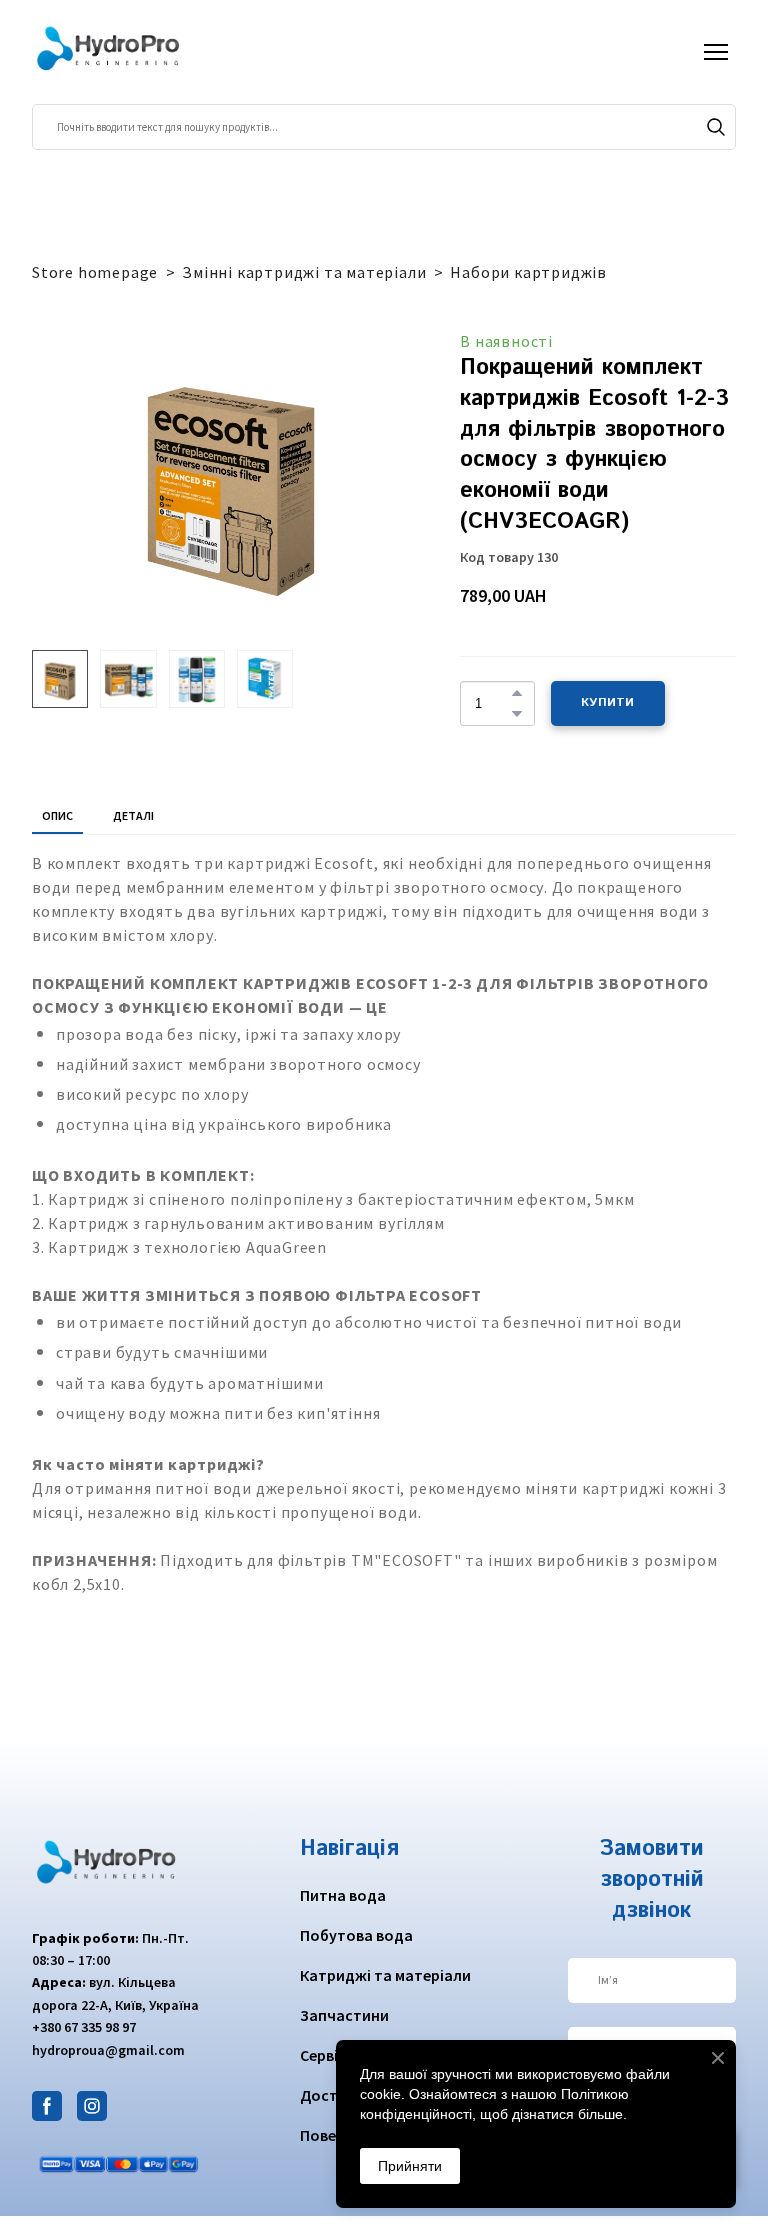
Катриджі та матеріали (385, 1975)
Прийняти (410, 2166)
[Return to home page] (110, 52)
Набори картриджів (528, 272)
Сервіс (323, 2055)
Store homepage (95, 272)
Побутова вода (356, 1935)
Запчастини (344, 2015)
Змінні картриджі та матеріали (304, 272)
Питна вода (343, 1895)
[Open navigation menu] (716, 52)
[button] (716, 127)
